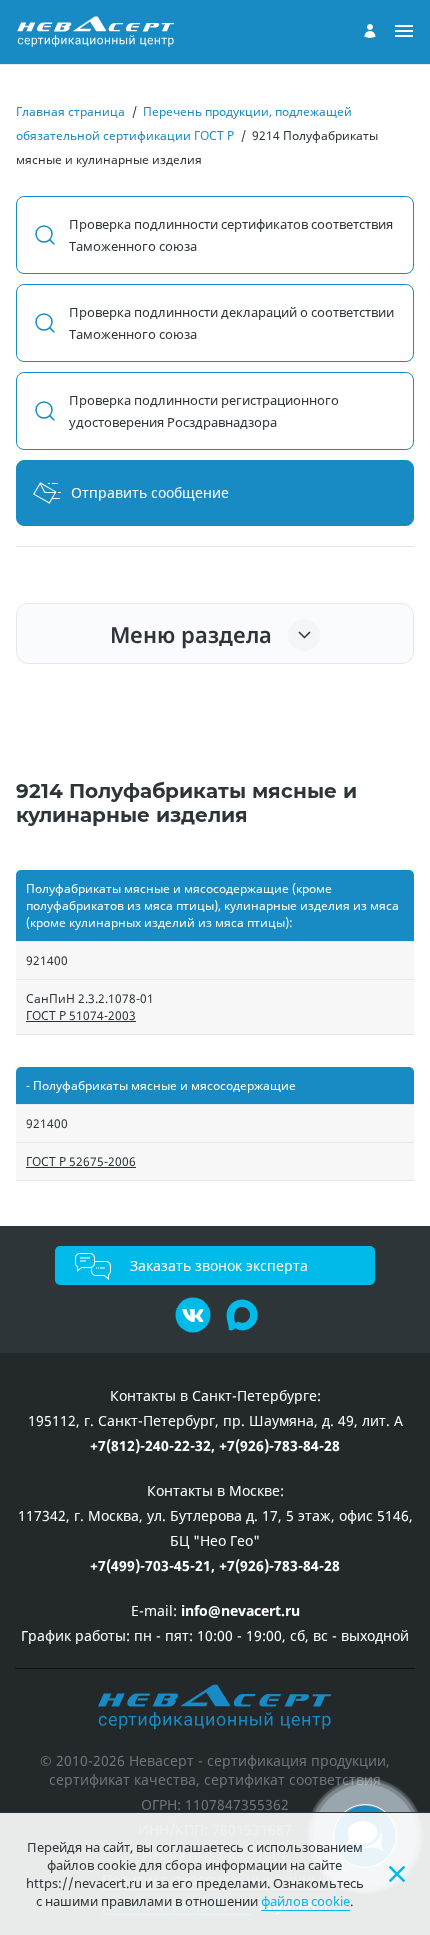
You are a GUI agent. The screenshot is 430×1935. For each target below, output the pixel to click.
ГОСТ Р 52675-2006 (81, 1161)
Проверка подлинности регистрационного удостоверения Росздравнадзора (204, 411)
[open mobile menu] (404, 32)
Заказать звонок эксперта (219, 1265)
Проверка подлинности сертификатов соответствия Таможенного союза (231, 235)
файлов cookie (305, 1901)
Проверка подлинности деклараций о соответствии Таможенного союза (231, 323)
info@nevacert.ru (240, 1610)
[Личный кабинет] (370, 31)
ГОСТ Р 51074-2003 (81, 1015)
